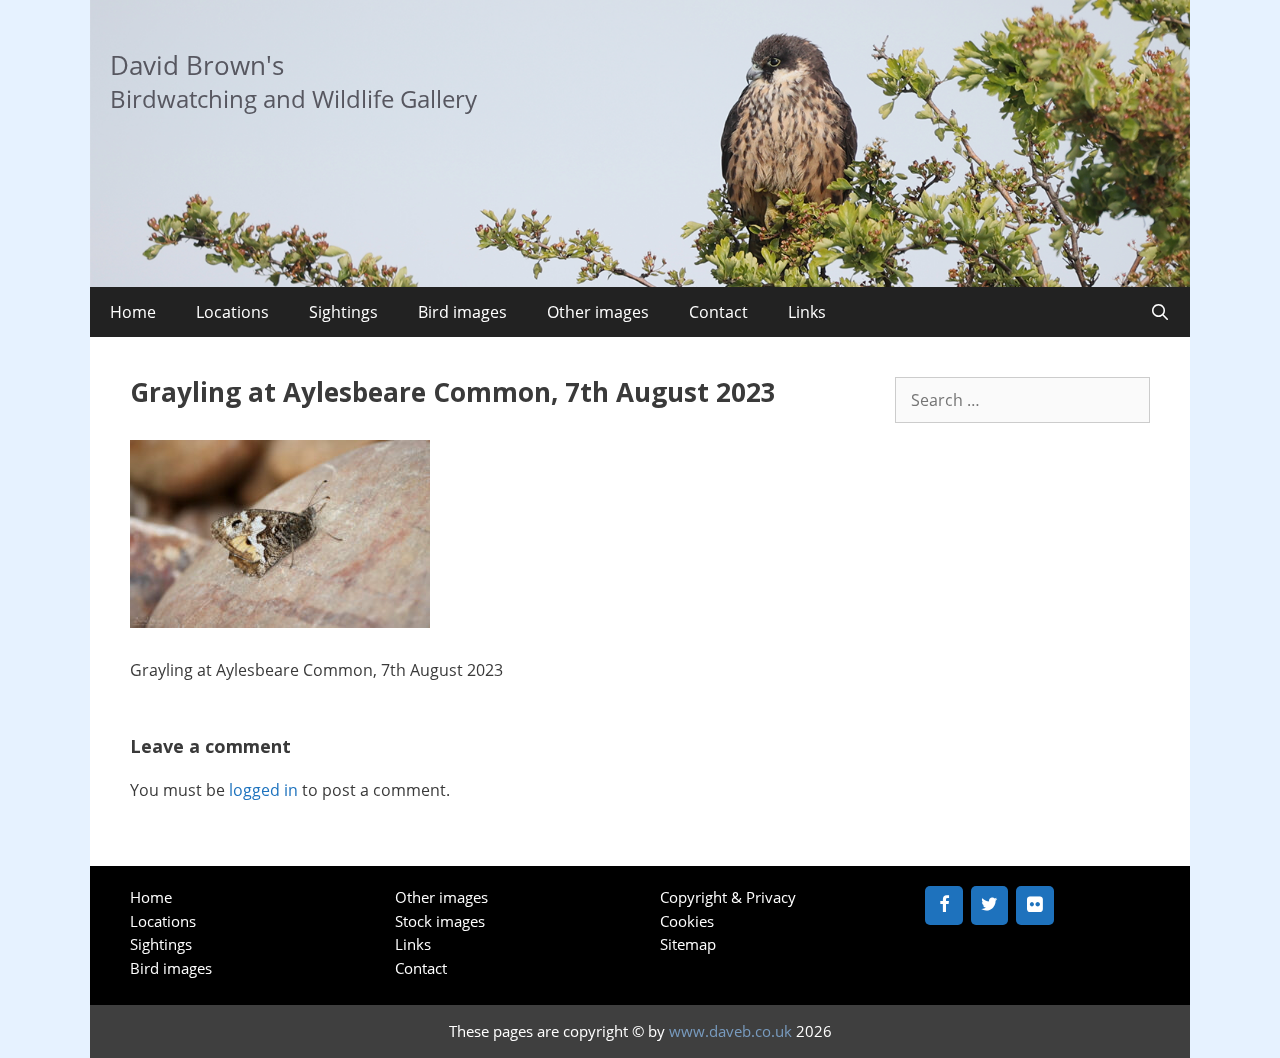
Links (807, 312)
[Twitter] (990, 905)
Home (133, 312)
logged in (263, 790)
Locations (232, 312)
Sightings (343, 312)
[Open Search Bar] (1159, 312)
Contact (718, 312)
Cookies (687, 921)
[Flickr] (1035, 905)
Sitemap (688, 944)
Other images (598, 312)
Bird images (462, 312)
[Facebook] (944, 905)
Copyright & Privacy (728, 897)
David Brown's (197, 65)
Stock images (440, 921)
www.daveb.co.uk (730, 1031)
